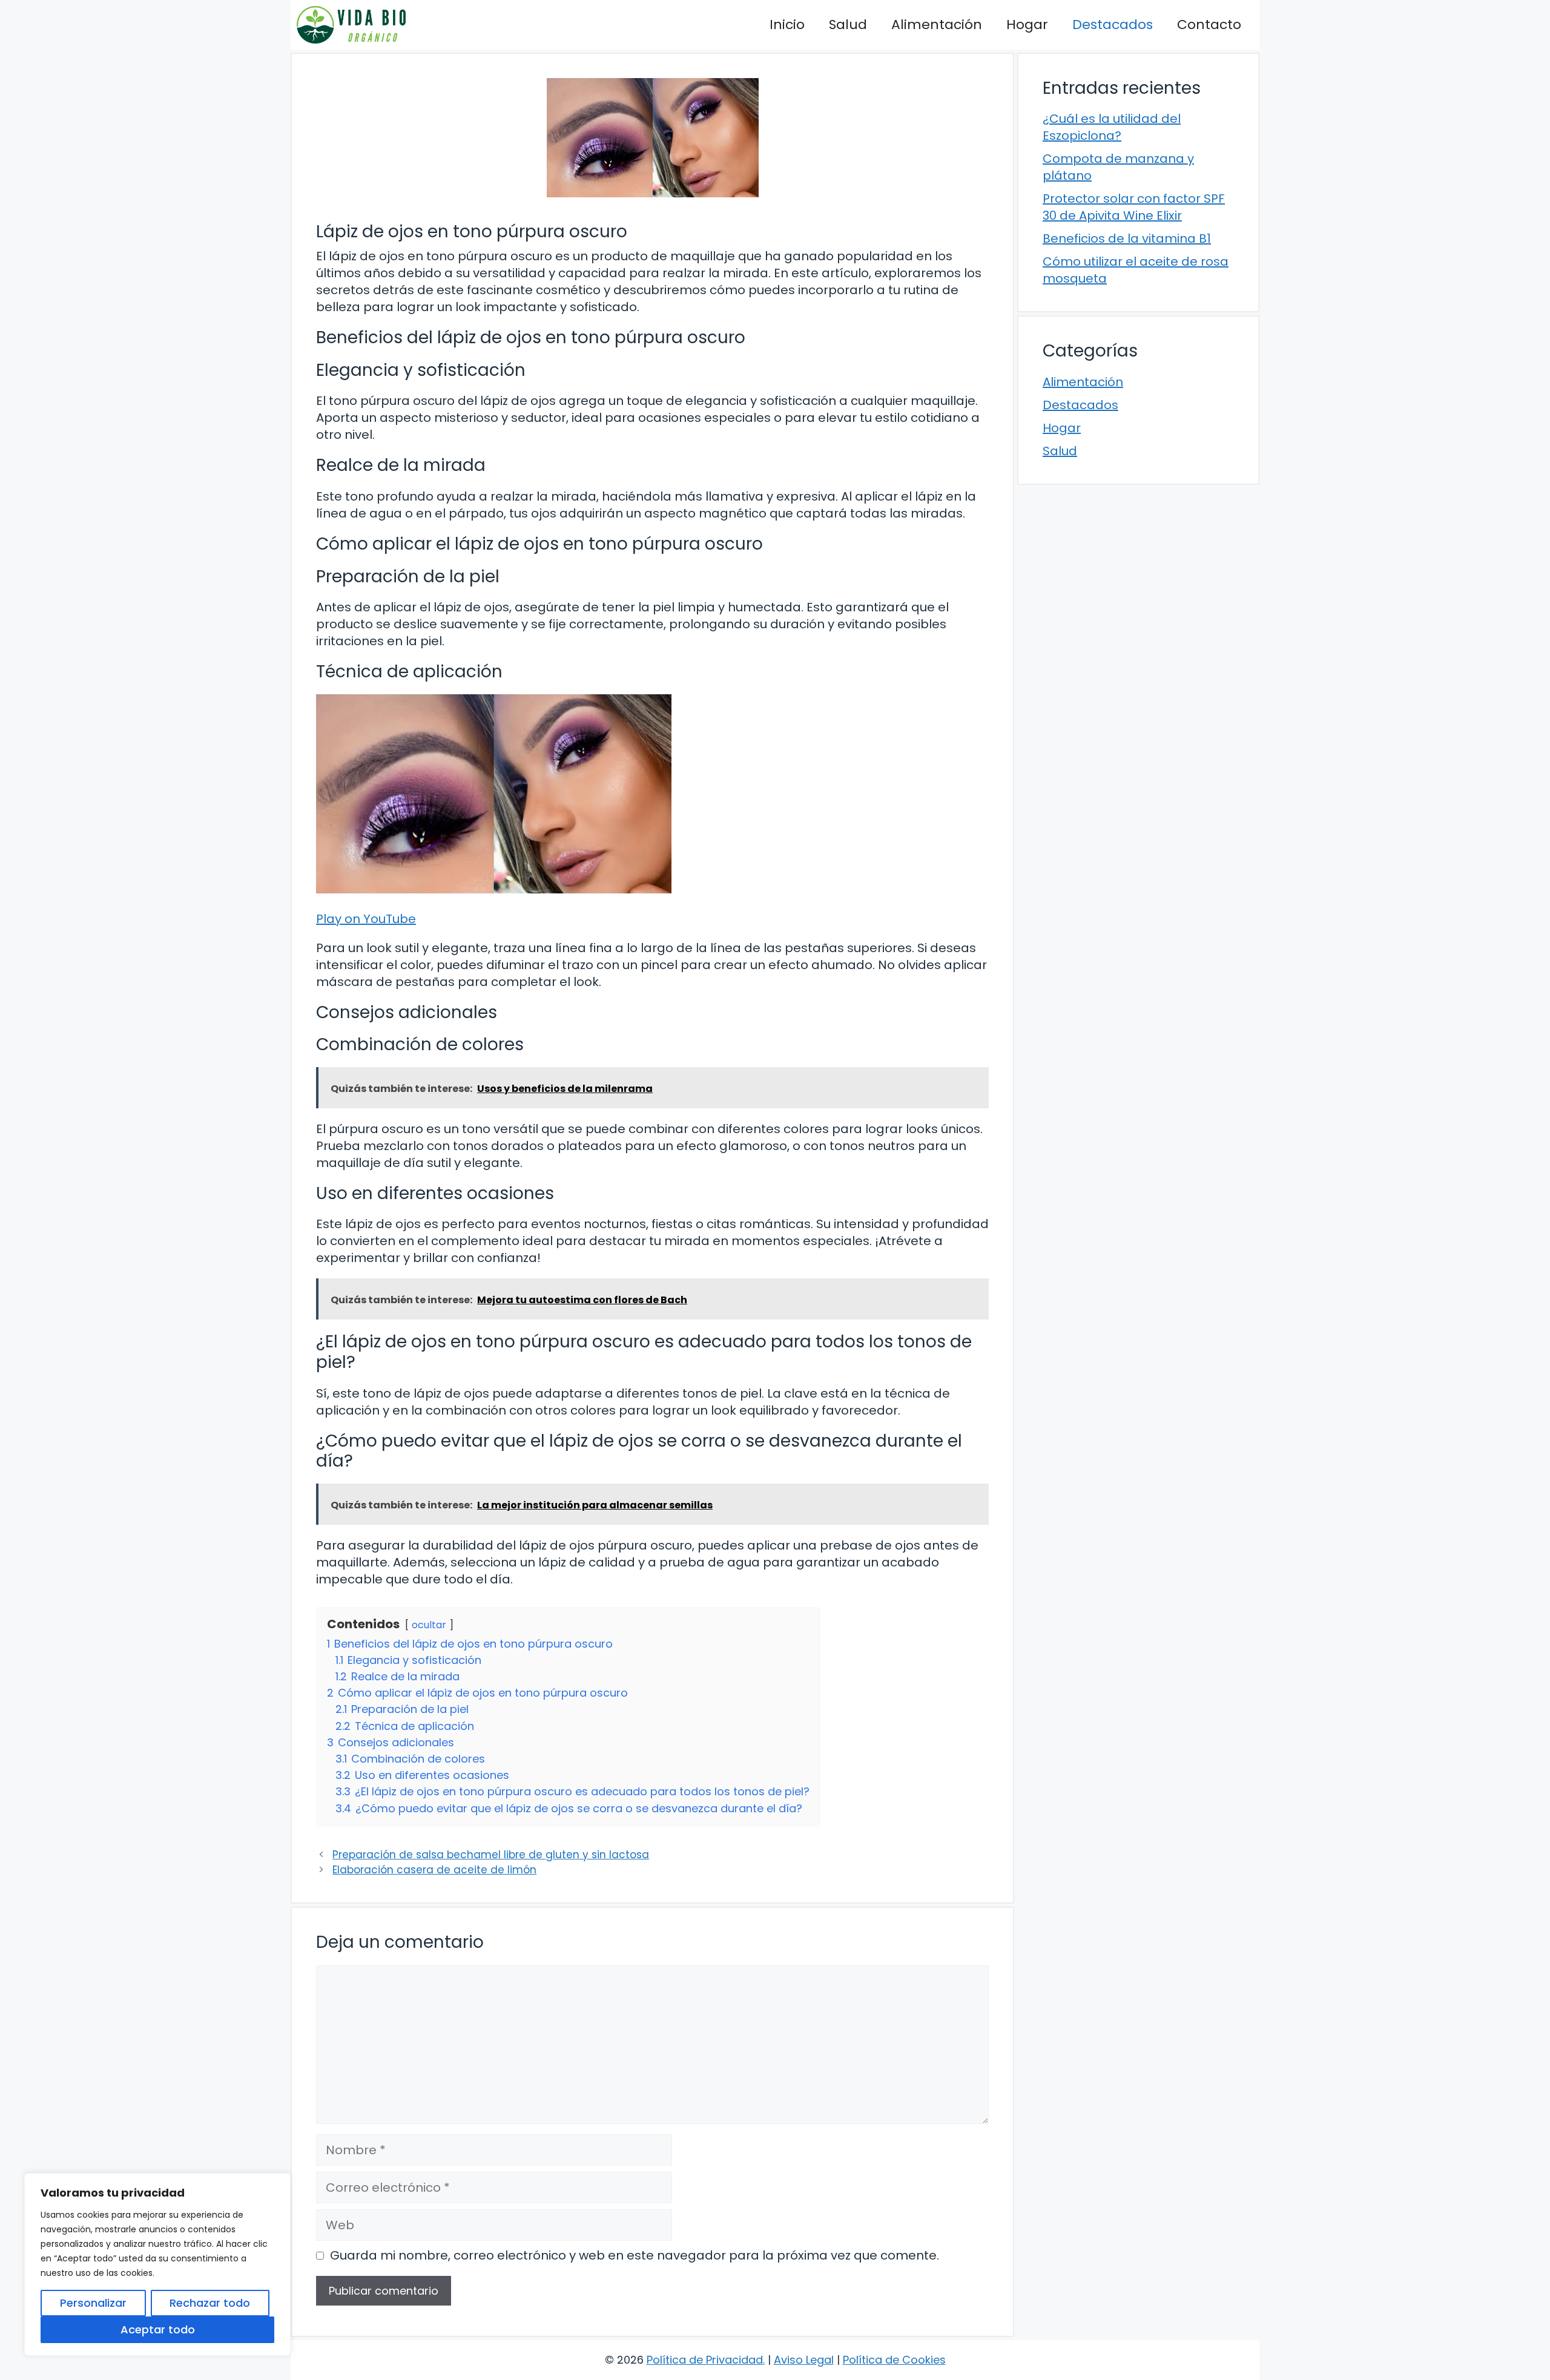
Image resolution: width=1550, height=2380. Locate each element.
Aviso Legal (804, 2360)
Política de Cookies (894, 2360)
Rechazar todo (210, 2303)
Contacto (1209, 25)
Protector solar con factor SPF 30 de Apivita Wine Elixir (1134, 207)
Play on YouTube (366, 919)
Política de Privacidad (705, 2360)
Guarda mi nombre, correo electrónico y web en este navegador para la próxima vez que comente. (635, 2255)
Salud (848, 25)
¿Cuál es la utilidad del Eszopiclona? (1112, 127)
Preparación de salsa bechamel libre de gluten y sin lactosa (491, 1855)
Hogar (1027, 25)
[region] (157, 2264)
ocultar (429, 1625)
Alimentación (937, 25)
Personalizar (93, 2303)
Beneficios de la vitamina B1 (1127, 238)
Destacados (1113, 25)
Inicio (787, 25)
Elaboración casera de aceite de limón (434, 1870)
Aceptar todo (158, 2329)
